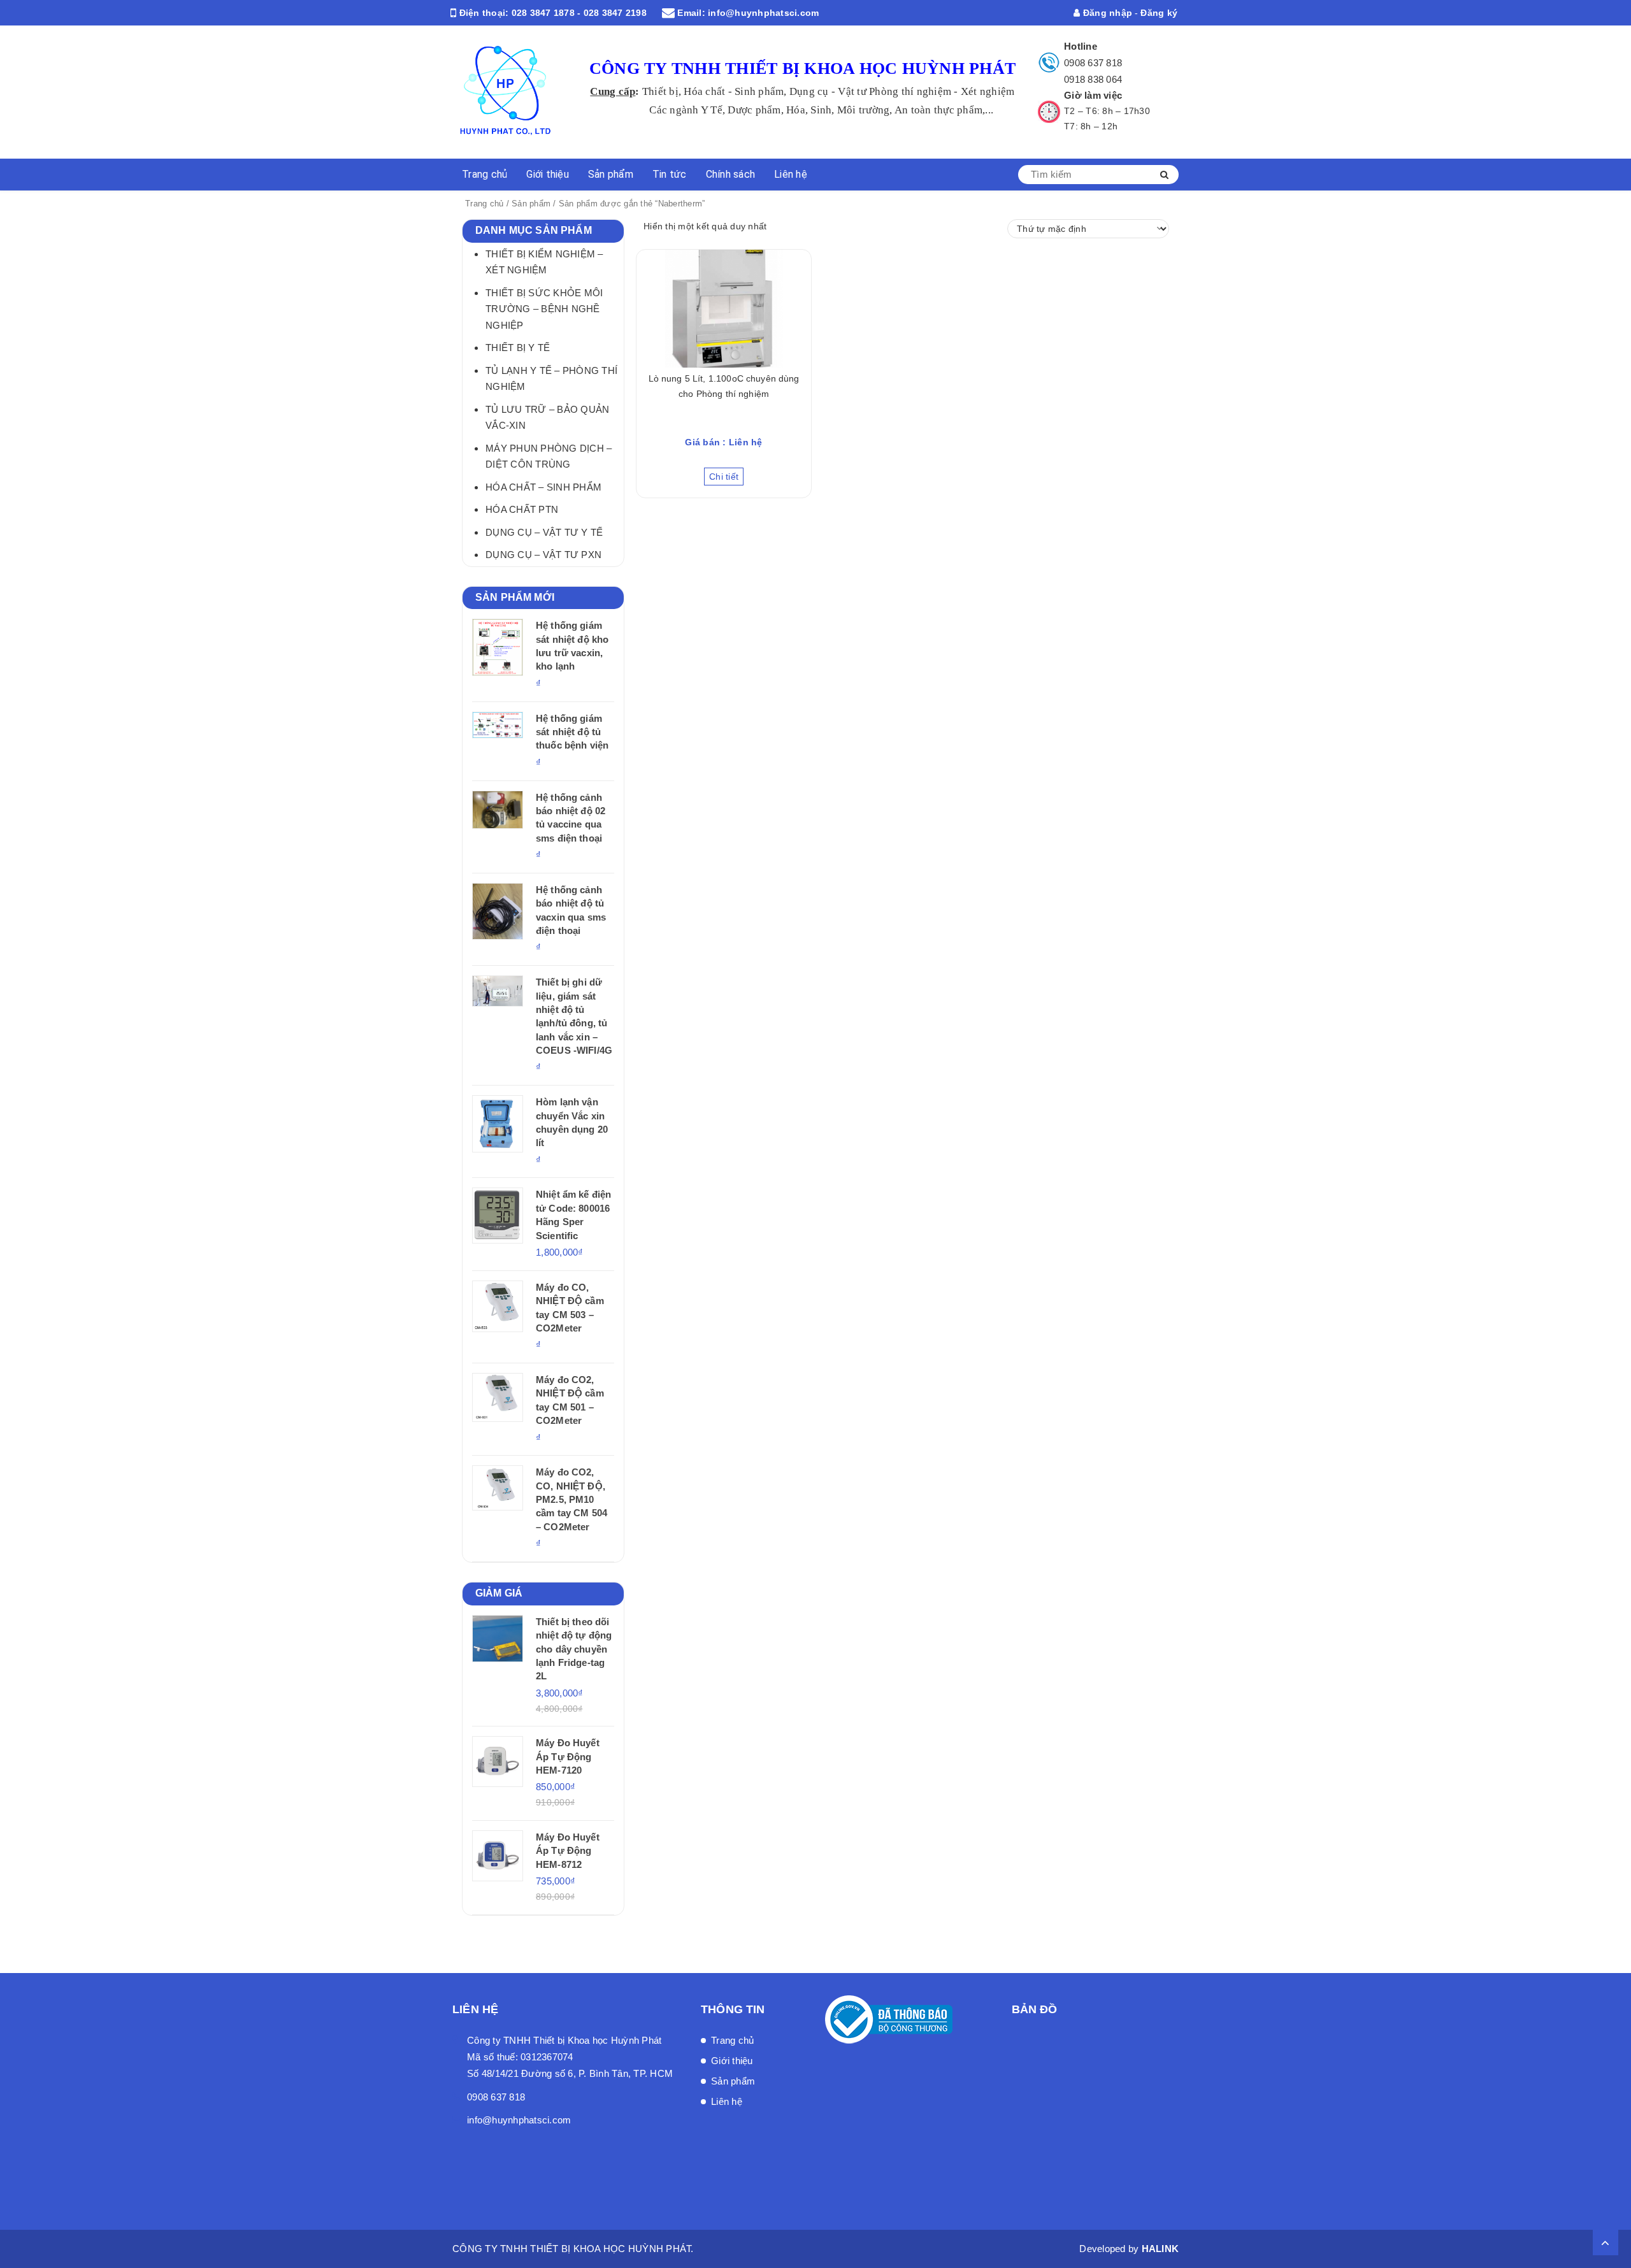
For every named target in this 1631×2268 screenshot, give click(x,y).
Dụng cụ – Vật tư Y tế (544, 532)
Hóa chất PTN (522, 509)
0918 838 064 (1093, 79)
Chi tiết (724, 477)
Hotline (1081, 46)
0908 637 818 (1093, 63)
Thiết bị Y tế (518, 348)
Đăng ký (1159, 13)
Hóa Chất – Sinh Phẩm (543, 487)
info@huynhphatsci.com (763, 13)
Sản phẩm (611, 174)
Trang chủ (485, 174)
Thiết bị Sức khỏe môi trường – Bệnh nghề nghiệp (544, 309)
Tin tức (670, 174)
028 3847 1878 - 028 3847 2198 (579, 13)
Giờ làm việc (1093, 95)
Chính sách (731, 174)
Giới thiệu (548, 174)
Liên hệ (791, 174)
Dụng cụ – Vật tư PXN (543, 555)
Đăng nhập (1106, 13)
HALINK (1160, 2249)
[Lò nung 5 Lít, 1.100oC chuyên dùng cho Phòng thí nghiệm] (724, 309)
